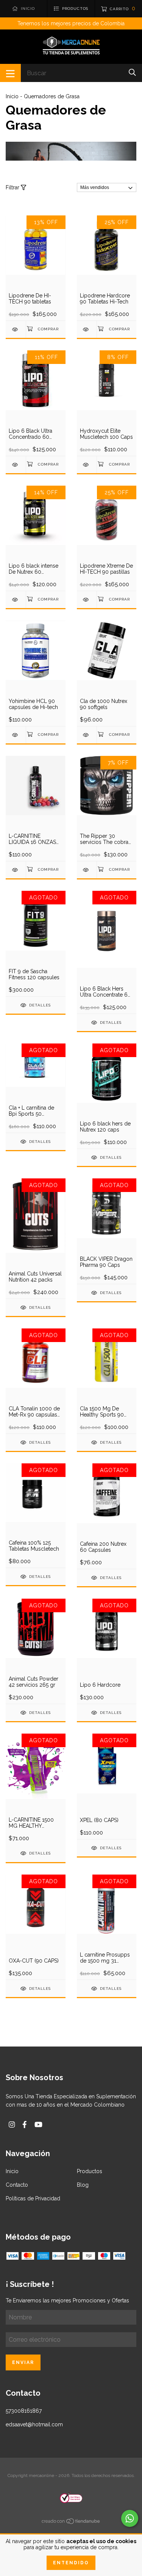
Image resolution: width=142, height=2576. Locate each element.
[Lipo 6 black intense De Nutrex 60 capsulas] (16, 600)
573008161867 (24, 2411)
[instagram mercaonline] (12, 2125)
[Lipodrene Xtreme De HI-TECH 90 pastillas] (87, 600)
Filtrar (13, 187)
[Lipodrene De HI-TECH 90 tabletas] (16, 329)
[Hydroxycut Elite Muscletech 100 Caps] (87, 465)
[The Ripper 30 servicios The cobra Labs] (87, 870)
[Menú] (10, 73)
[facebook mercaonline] (25, 2125)
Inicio (12, 96)
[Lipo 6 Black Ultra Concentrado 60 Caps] (16, 465)
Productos (90, 2171)
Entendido (71, 2563)
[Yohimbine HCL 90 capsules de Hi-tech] (16, 735)
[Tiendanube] (71, 2523)
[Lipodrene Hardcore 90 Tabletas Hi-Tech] (87, 329)
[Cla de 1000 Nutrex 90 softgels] (87, 735)
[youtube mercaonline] (38, 2125)
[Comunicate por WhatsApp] (130, 2518)
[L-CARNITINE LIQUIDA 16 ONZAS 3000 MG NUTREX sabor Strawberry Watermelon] (16, 870)
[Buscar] (132, 72)
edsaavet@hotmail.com (34, 2424)
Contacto (17, 2185)
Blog (83, 2185)
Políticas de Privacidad (33, 2198)
